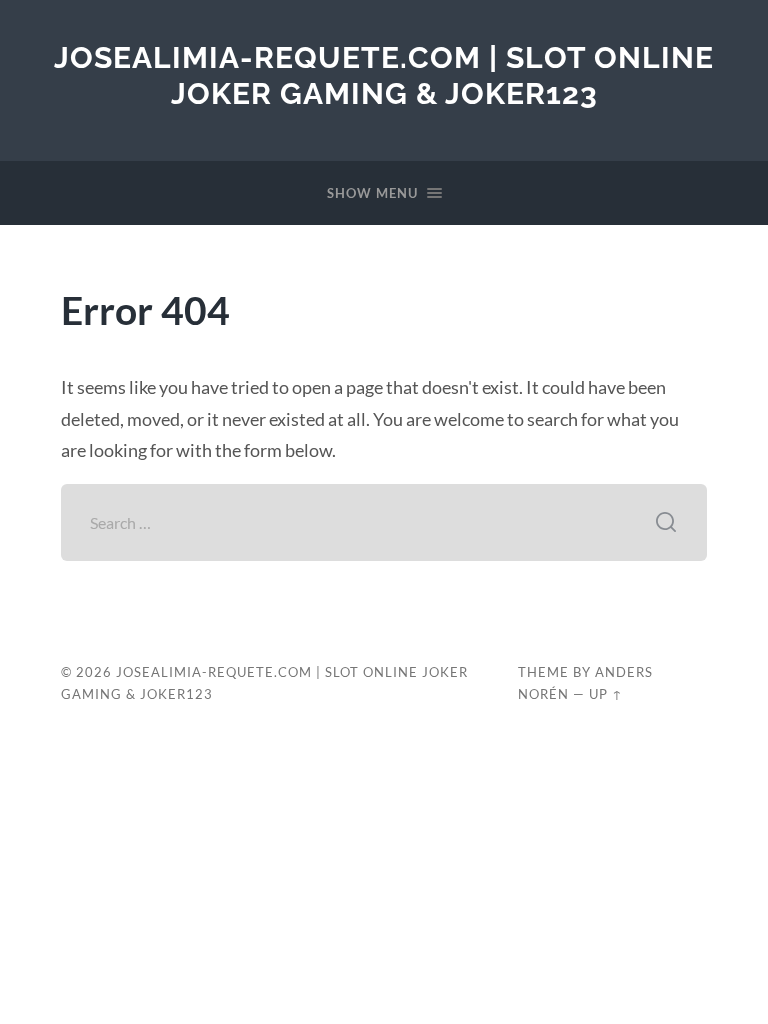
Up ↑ (606, 694)
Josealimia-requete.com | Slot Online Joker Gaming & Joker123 (384, 75)
